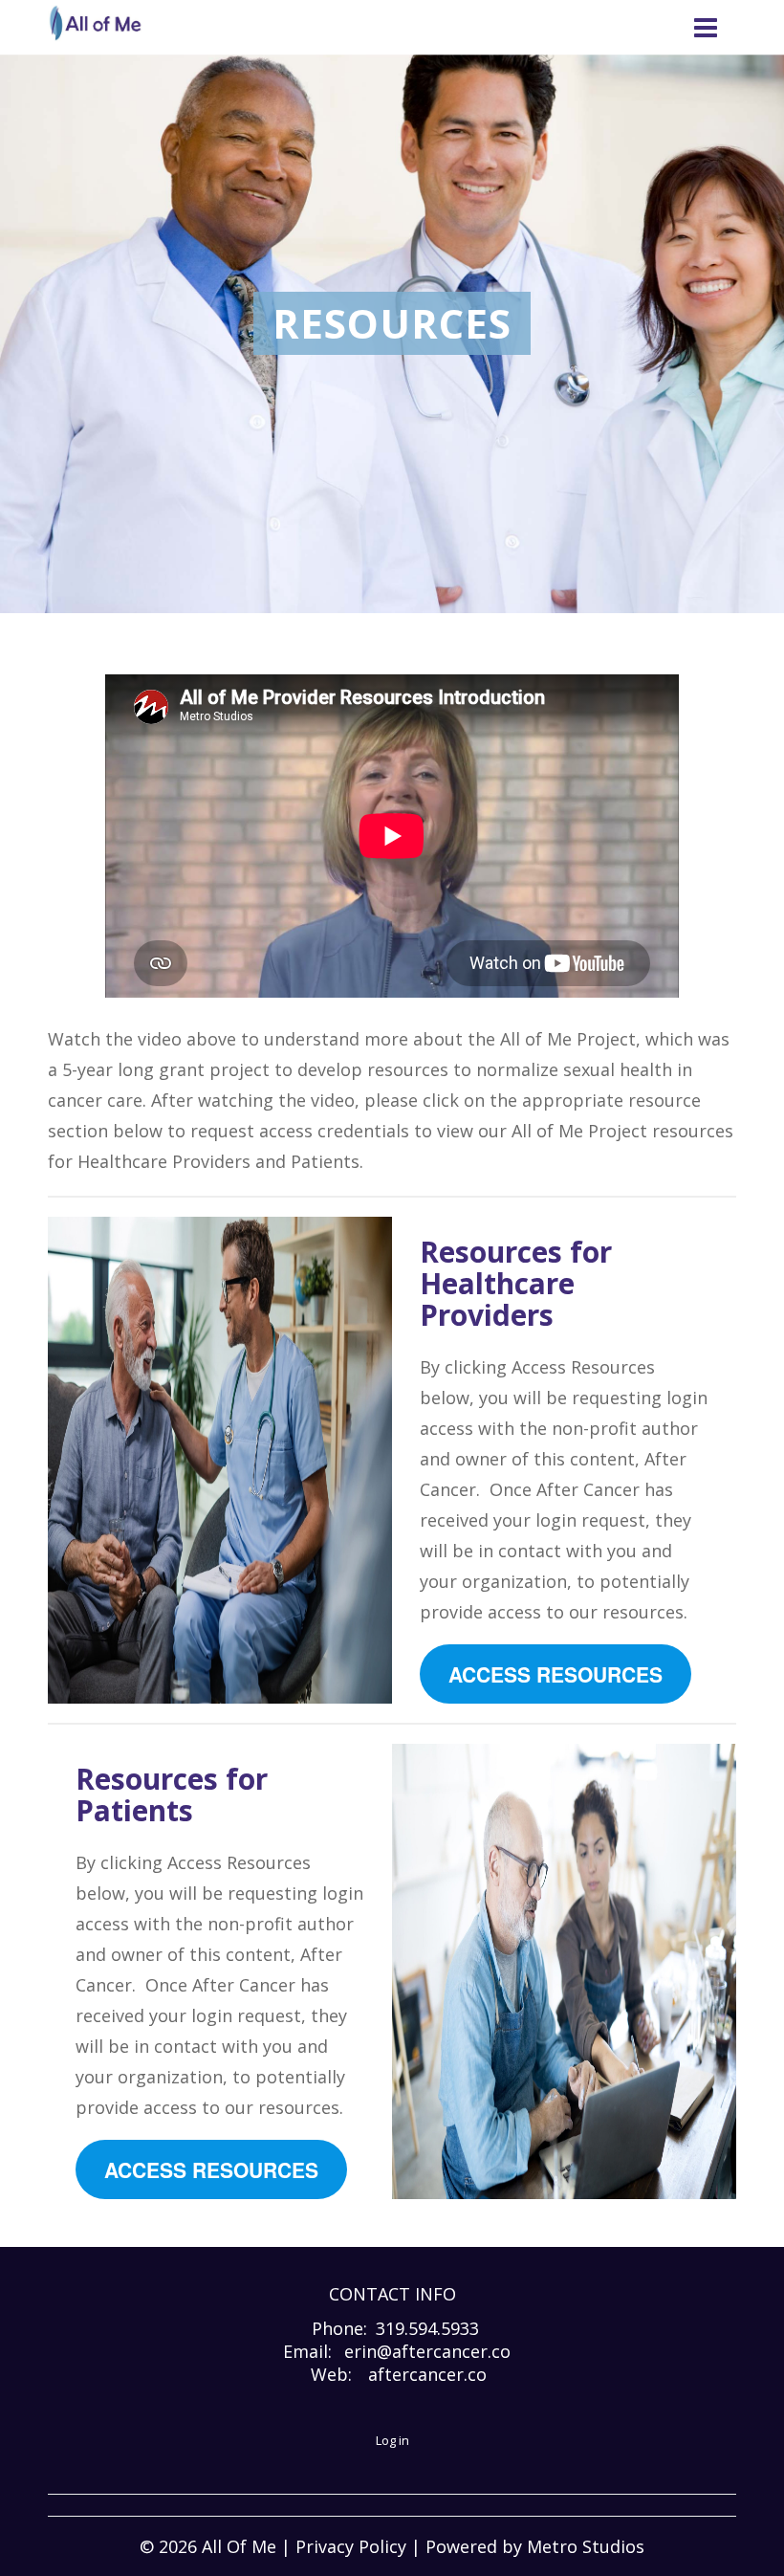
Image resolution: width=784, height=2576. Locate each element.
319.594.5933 (427, 2328)
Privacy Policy (351, 2546)
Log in (392, 2440)
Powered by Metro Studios (535, 2546)
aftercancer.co (427, 2374)
